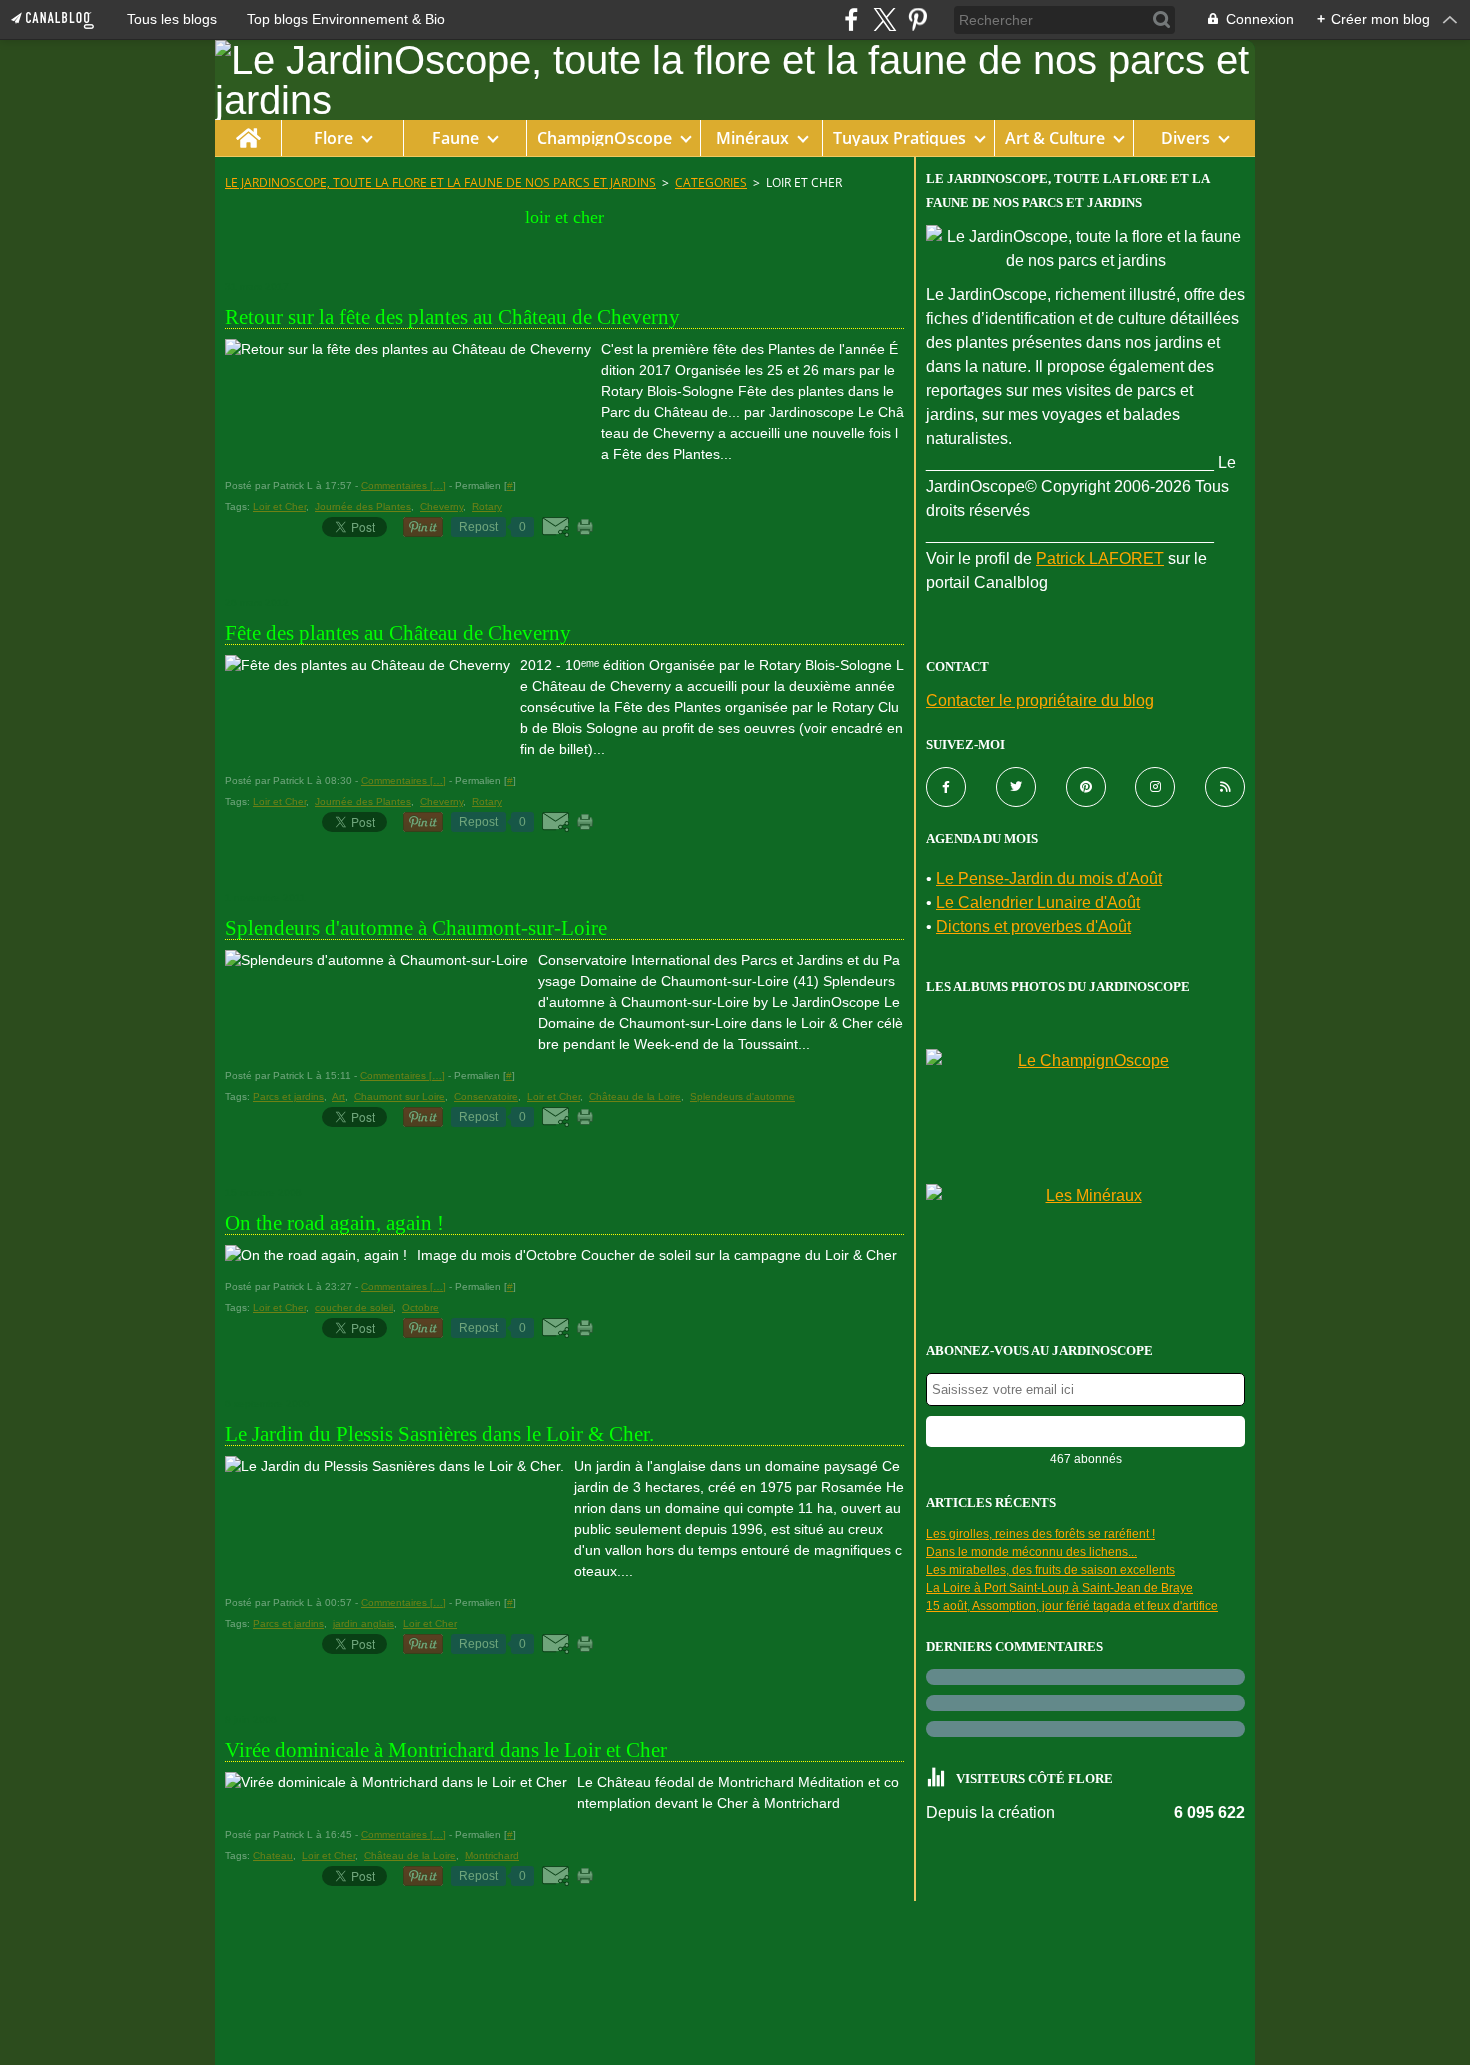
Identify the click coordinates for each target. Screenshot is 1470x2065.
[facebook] (851, 19)
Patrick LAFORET (1100, 558)
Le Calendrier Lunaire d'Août (1038, 902)
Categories (711, 182)
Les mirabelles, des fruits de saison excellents (1050, 1570)
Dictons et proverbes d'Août (1033, 926)
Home (247, 129)
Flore (333, 138)
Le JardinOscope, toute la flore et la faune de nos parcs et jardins (440, 182)
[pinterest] (917, 19)
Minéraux (752, 138)
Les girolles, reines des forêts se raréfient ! (1040, 1534)
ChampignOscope (604, 138)
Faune (455, 138)
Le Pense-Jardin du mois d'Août (1049, 878)
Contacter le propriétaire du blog (1040, 700)
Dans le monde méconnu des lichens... (1031, 1552)
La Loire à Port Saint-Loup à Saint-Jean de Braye (1059, 1588)
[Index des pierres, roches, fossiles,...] (1085, 1246)
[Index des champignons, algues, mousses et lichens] (1085, 1111)
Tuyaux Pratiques (899, 138)
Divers (1185, 138)
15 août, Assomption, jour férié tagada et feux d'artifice (1072, 1606)
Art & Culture (1055, 138)
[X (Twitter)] (884, 19)
